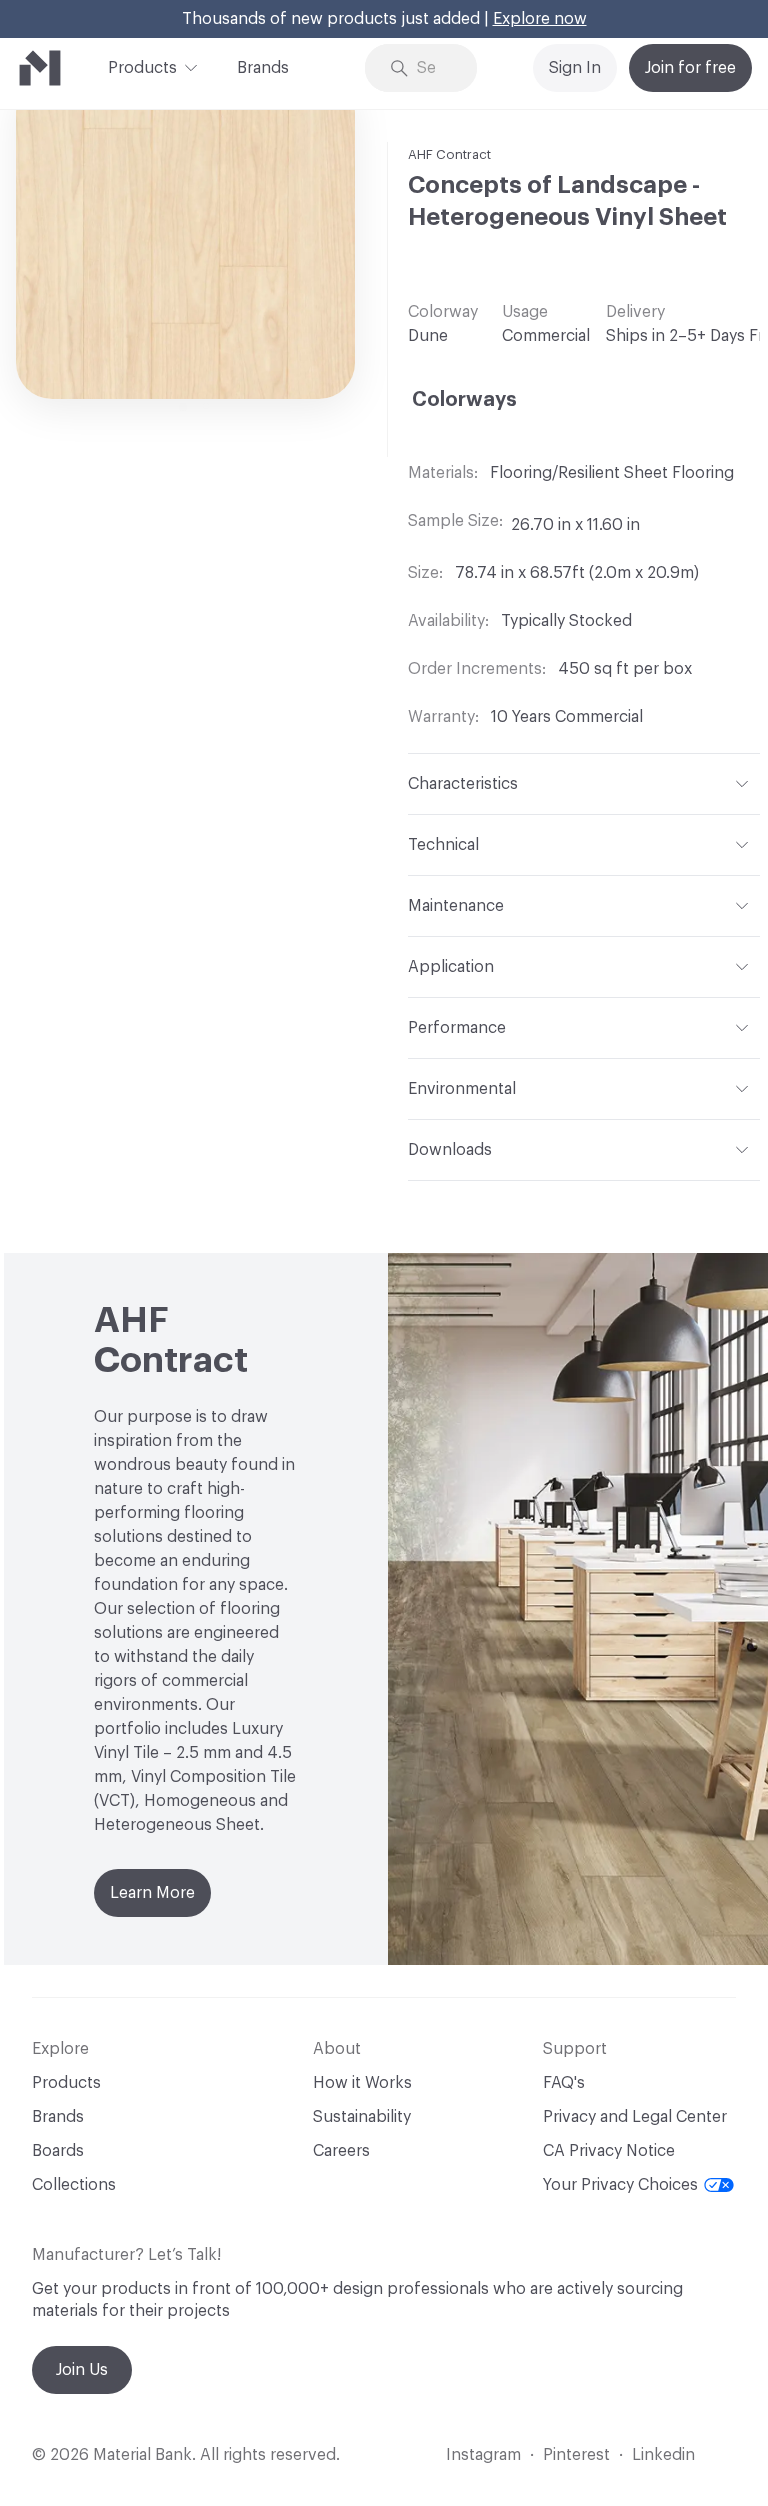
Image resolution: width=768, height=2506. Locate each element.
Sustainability (362, 2117)
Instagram (483, 2455)
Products (142, 68)
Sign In (575, 68)
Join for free (690, 68)
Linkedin (663, 2455)
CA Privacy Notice (609, 2151)
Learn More (152, 1893)
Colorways (464, 400)
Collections (74, 2185)
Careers (341, 2151)
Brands (263, 68)
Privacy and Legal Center (635, 2117)
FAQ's (564, 2083)
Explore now (540, 19)
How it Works (362, 2083)
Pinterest (576, 2455)
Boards (58, 2151)
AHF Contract (449, 154)
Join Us (82, 2370)
